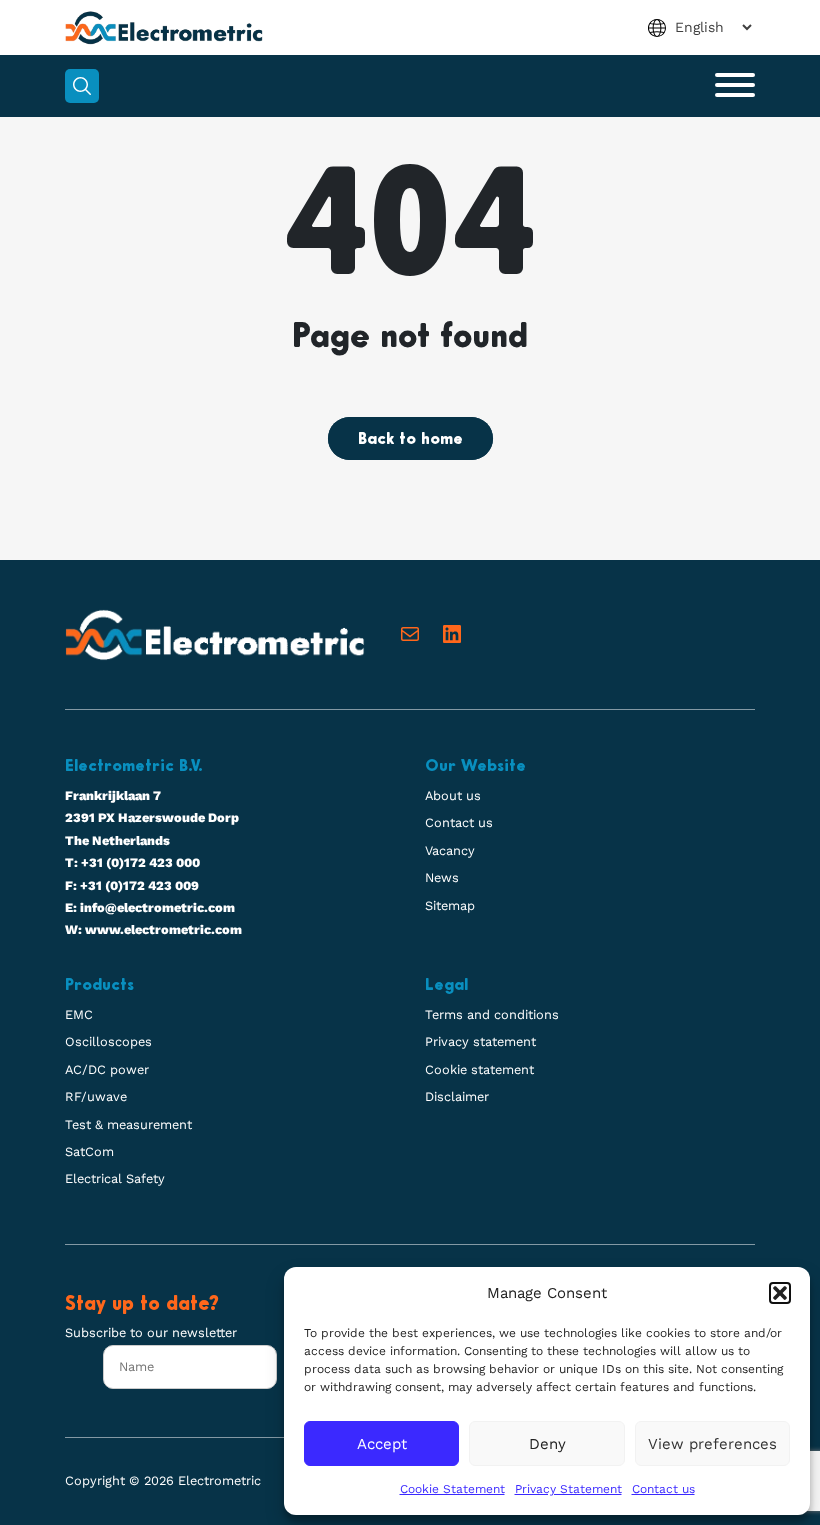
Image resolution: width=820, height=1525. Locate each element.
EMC (79, 1014)
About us (453, 795)
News (442, 877)
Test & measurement (128, 1124)
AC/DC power (107, 1069)
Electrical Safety (115, 1178)
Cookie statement (479, 1069)
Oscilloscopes (108, 1041)
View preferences (712, 1444)
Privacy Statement (568, 1489)
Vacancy (450, 850)
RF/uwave (96, 1096)
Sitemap (450, 905)
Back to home (410, 440)
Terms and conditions (492, 1014)
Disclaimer (457, 1096)
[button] (780, 1293)
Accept (382, 1444)
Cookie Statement (452, 1489)
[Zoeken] (82, 86)
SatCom (89, 1151)
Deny (547, 1444)
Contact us (663, 1489)
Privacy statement (480, 1041)
